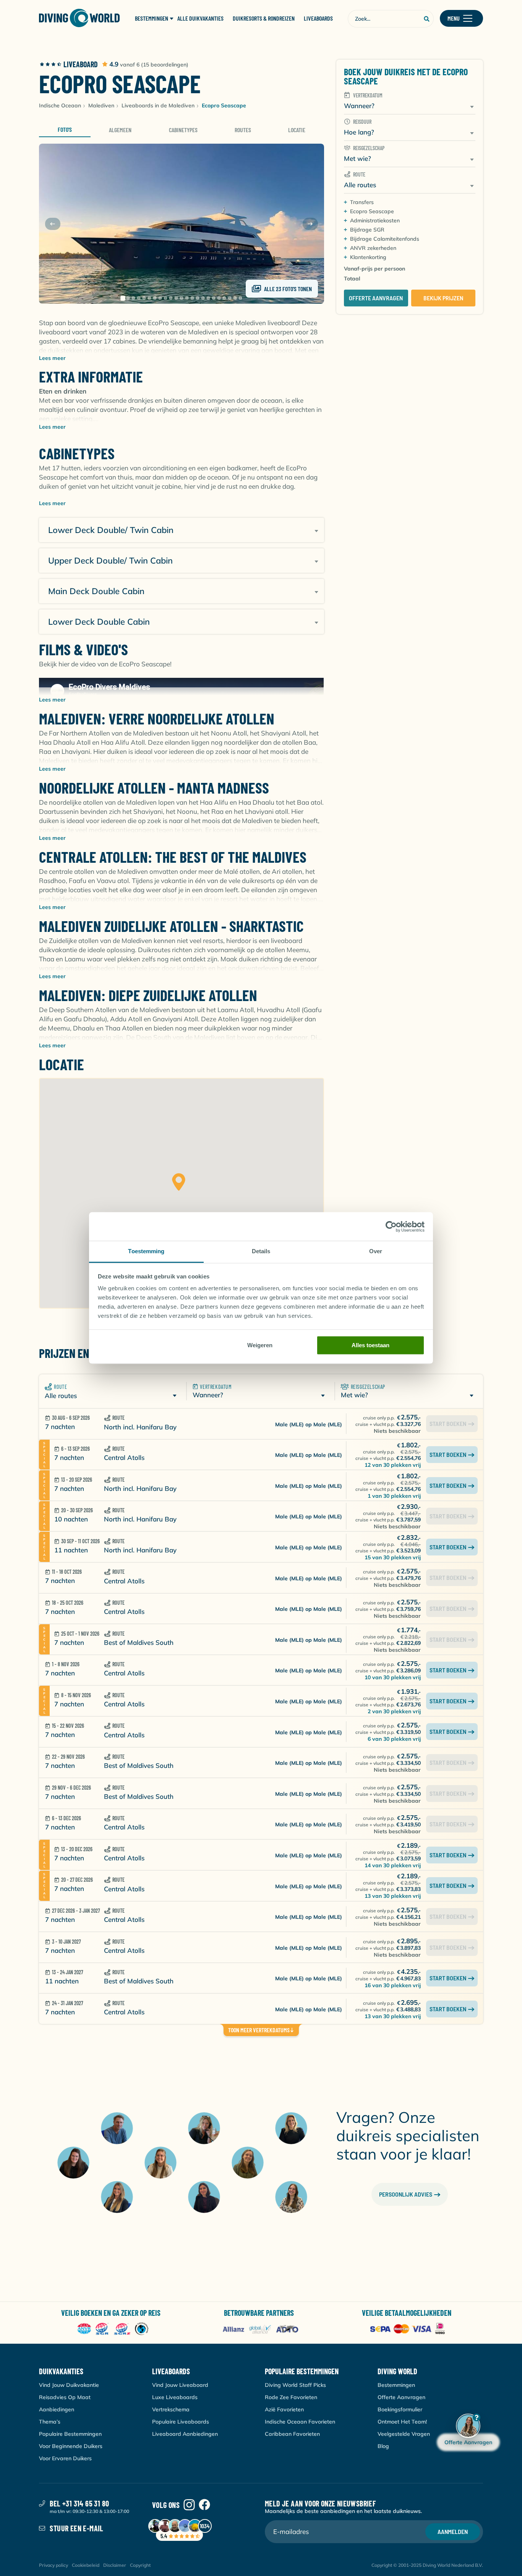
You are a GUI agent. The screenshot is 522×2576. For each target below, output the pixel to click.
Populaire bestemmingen (70, 2434)
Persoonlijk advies (406, 2194)
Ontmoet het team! (402, 2422)
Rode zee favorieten (291, 2397)
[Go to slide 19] (219, 298)
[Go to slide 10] (171, 298)
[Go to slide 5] (144, 298)
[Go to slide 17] (208, 298)
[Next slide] (310, 224)
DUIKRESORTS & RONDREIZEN (264, 18)
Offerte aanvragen (376, 298)
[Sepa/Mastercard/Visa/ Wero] (409, 2329)
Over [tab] (376, 1251)
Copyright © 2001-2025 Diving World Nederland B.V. (427, 2565)
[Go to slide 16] (203, 298)
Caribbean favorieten (292, 2434)
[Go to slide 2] (128, 298)
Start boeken (448, 1454)
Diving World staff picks (295, 2385)
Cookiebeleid (86, 2565)
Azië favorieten (284, 2409)
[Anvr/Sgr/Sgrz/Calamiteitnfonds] (113, 2329)
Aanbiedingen (57, 2409)
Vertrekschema (171, 2409)
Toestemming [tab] (146, 1251)
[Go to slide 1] (123, 298)
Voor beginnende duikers (71, 2446)
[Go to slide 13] (187, 298)
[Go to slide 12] (182, 298)
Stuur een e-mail (76, 2528)
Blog (383, 2446)
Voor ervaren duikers (65, 2458)
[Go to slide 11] (176, 298)
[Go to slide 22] (235, 298)
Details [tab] (261, 1251)
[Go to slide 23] (240, 298)
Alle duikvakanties (200, 18)
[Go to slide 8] (160, 298)
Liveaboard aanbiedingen (185, 2434)
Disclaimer (115, 2565)
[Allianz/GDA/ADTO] (261, 2329)
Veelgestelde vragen (404, 2434)
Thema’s (50, 2422)
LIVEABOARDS (318, 18)
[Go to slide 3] (133, 298)
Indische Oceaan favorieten (300, 2422)
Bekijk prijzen (443, 298)
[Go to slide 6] (149, 298)
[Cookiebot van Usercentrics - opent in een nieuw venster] (391, 1226)
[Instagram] (189, 2505)
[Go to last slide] (53, 224)
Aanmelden (453, 2531)
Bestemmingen (396, 2385)
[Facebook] (204, 2505)
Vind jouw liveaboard (180, 2385)
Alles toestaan (370, 1345)
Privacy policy (53, 2565)
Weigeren (260, 1345)
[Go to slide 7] (155, 298)
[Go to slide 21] (230, 298)
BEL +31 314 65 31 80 (79, 2503)
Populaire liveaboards (181, 2422)
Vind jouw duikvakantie (69, 2385)
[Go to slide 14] (192, 298)
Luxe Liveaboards (175, 2397)
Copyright (140, 2565)
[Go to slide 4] (139, 298)
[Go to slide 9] (165, 298)
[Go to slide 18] (214, 298)
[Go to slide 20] (224, 298)
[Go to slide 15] (198, 298)
